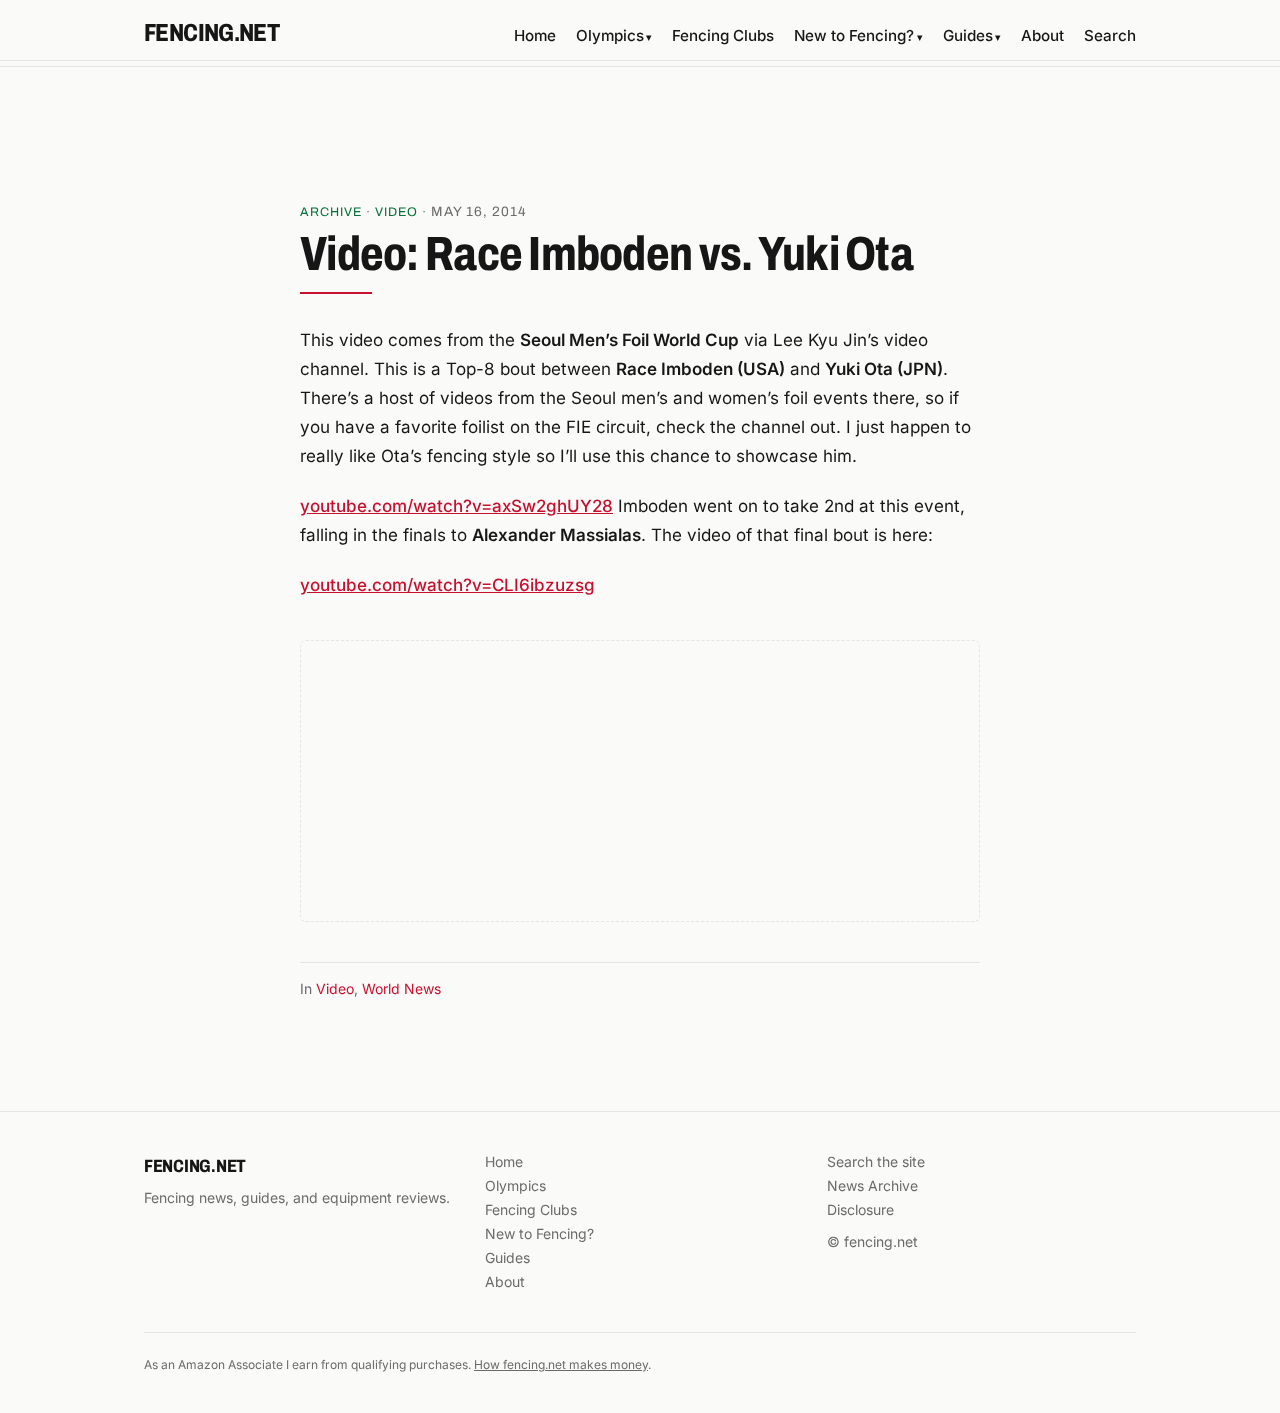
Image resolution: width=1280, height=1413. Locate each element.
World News (401, 988)
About (1042, 35)
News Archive (872, 1185)
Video (396, 212)
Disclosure (860, 1209)
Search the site (876, 1161)
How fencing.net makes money (561, 1364)
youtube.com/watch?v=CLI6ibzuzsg (447, 585)
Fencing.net (211, 33)
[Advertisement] (640, 141)
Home (535, 35)
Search (1110, 35)
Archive (331, 212)
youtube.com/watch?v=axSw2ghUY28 (456, 506)
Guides (972, 35)
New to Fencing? (858, 35)
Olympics (614, 35)
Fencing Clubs (723, 35)
